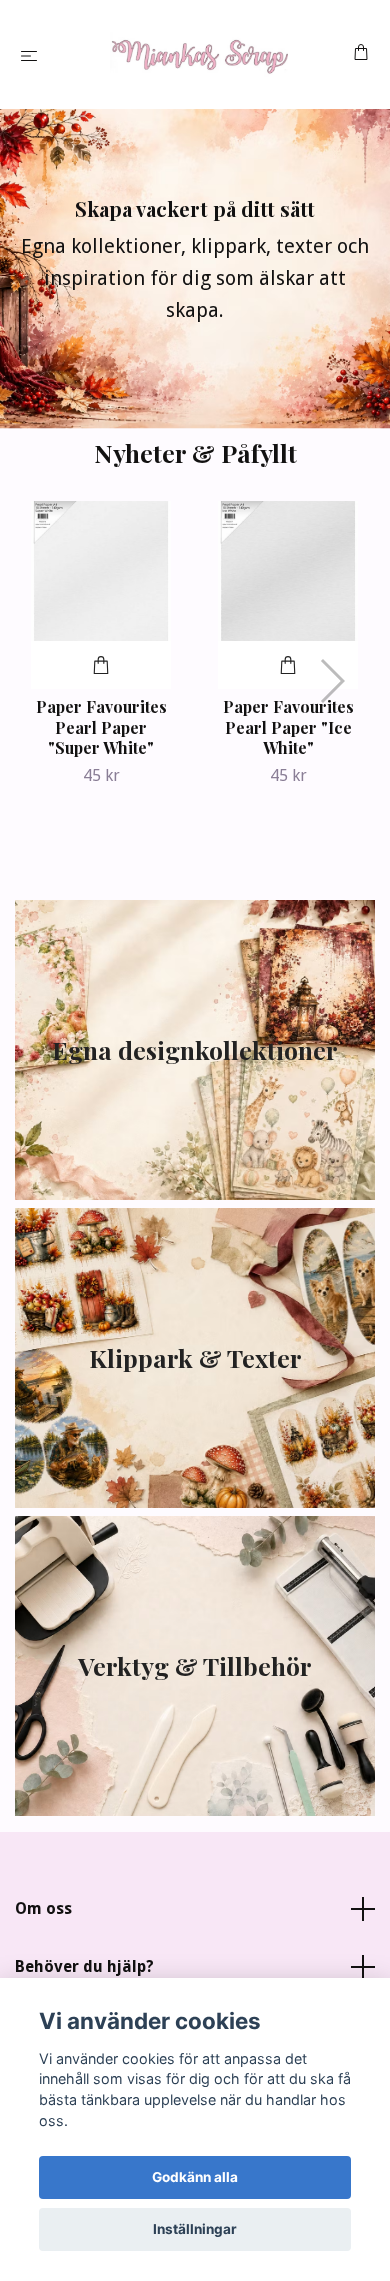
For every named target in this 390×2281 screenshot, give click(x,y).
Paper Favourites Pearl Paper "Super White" (101, 727)
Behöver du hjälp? (84, 1966)
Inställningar (195, 2229)
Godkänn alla (195, 2177)
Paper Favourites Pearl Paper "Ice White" (288, 727)
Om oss (43, 1908)
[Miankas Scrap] (199, 54)
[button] (331, 681)
